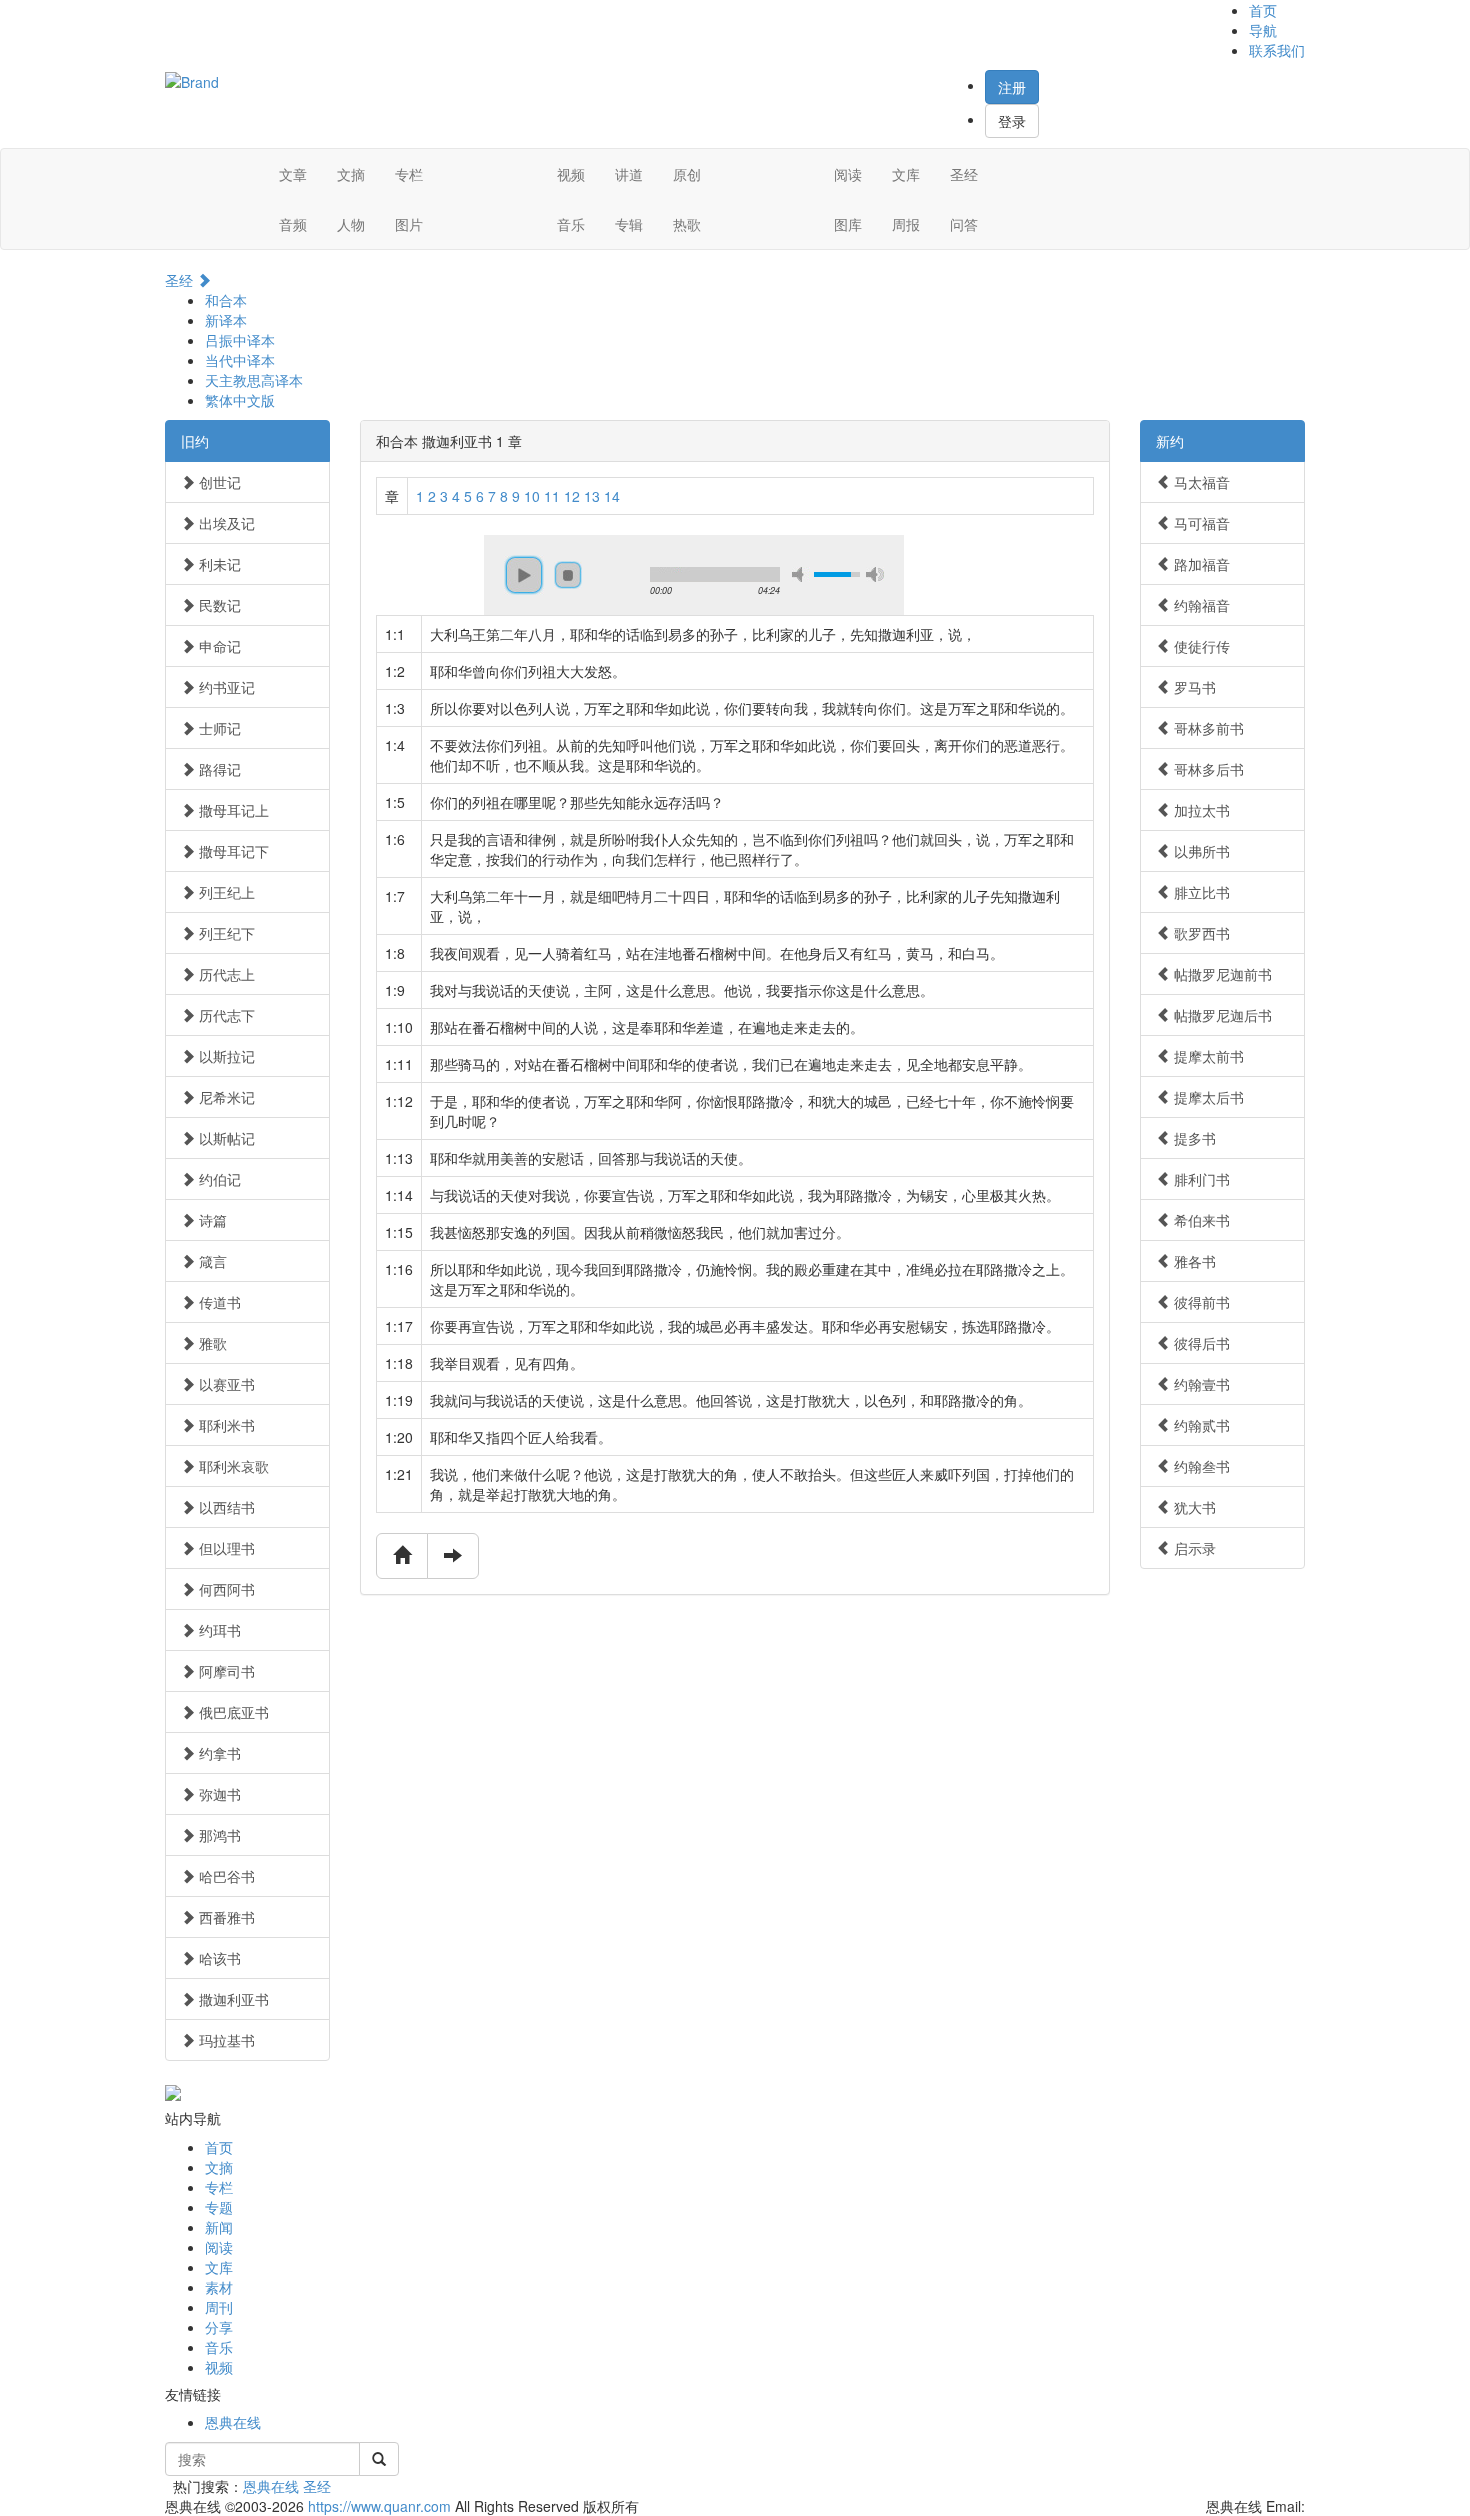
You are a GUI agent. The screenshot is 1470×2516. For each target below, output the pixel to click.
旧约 (195, 441)
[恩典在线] (192, 80)
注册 (1012, 87)
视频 (571, 174)
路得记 (218, 769)
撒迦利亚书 (232, 1999)
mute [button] (801, 574)
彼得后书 (1200, 1343)
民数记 (218, 605)
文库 (906, 174)
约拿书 (218, 1753)
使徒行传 (1200, 646)
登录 (1012, 121)
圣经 (964, 174)
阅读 (848, 174)
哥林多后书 (1207, 769)
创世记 (218, 482)
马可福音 (1200, 523)
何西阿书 (225, 1589)
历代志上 (225, 974)
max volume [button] (875, 574)
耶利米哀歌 (232, 1466)
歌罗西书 (1200, 933)
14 (612, 496)
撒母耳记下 (232, 851)
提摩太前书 (1207, 1056)
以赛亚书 (225, 1384)
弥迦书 (218, 1794)
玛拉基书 (225, 2040)
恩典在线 (233, 2422)
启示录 (1193, 1548)
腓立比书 (1200, 892)
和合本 (226, 300)
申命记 (218, 646)
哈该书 (218, 1958)
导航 (1263, 30)
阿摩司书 (225, 1671)
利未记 (218, 564)
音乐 (571, 224)
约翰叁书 (1200, 1466)
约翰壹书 (1200, 1384)
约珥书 (218, 1630)
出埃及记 (225, 523)
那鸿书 (218, 1835)
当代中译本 (240, 360)
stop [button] (568, 575)
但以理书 (225, 1548)
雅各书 (1193, 1261)
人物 (351, 224)
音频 (293, 224)
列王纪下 (225, 933)
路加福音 (1200, 564)
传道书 (218, 1302)
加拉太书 (1200, 810)
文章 (293, 174)
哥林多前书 (1207, 728)
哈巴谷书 (225, 1876)
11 (552, 496)
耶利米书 (225, 1425)
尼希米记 (225, 1097)
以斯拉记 (225, 1056)
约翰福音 (1200, 605)
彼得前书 (1200, 1302)
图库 (848, 224)
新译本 (226, 320)
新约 (1170, 441)
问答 (964, 224)
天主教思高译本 (254, 380)
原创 (687, 174)
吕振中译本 (240, 340)
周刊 (219, 2307)
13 (592, 496)
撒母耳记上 (232, 810)
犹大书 (1193, 1507)
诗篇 (211, 1220)
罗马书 (1193, 687)
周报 (906, 224)
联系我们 (1277, 50)
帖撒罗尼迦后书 (1221, 1015)
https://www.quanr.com (379, 2506)
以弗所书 (1200, 851)
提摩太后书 (1207, 1097)
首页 (1263, 10)
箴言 (211, 1261)
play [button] (524, 575)
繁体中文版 (240, 400)
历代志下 (225, 1015)
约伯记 (218, 1179)
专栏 (409, 174)
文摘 (351, 174)
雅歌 (211, 1343)
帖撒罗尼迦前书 (1221, 974)
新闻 (219, 2227)
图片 (409, 224)
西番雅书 (225, 1917)
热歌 (687, 224)
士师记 (218, 728)
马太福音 (1200, 482)
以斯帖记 (225, 1138)
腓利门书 (1200, 1179)
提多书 (1193, 1138)
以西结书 (225, 1507)
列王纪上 (225, 892)
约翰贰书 (1200, 1425)
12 (572, 496)
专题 (219, 2207)
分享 (219, 2327)
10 (532, 496)
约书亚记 (225, 687)
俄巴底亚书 (232, 1712)
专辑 (629, 224)
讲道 (629, 174)
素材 (219, 2287)
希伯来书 (1200, 1220)
